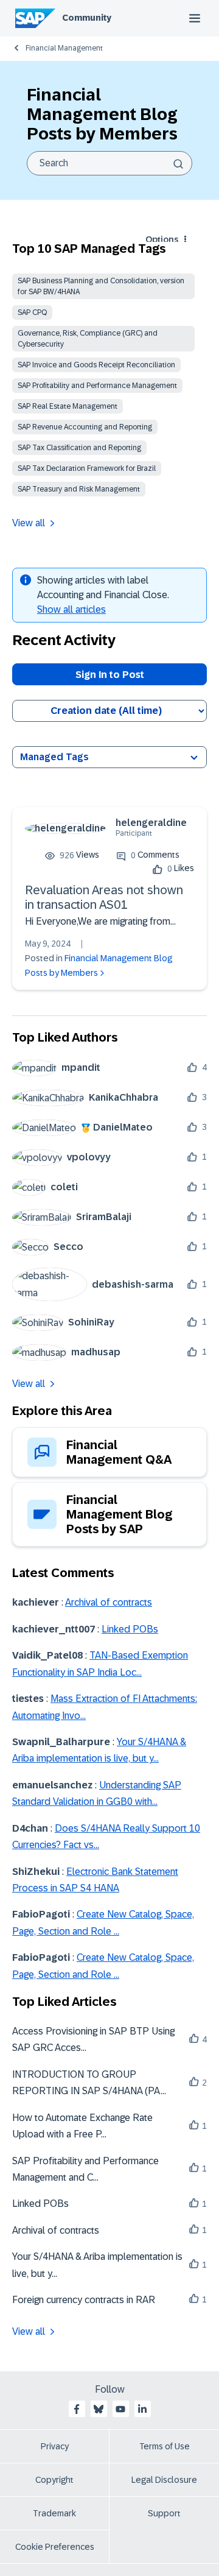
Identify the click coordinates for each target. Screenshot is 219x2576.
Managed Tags (54, 757)
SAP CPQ (32, 312)
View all (29, 523)
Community (87, 18)
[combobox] (109, 163)
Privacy (55, 2446)
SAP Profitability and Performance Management (97, 386)
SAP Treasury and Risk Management (79, 489)
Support (164, 2513)
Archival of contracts (109, 1602)
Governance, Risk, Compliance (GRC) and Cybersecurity (88, 339)
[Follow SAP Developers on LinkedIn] (142, 2409)
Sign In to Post (110, 675)
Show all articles (71, 609)
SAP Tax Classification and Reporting (79, 448)
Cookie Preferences (55, 2547)
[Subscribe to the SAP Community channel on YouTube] (120, 2409)
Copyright (54, 2480)
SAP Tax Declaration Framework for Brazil (87, 468)
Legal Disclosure (164, 2480)
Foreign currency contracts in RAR (84, 2300)
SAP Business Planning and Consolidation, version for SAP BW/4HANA (101, 286)
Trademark (54, 2513)
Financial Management (64, 48)
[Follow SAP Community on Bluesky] (99, 2409)
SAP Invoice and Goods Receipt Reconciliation (96, 365)
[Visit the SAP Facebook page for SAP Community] (77, 2409)
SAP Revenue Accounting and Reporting (85, 427)
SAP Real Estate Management (68, 406)
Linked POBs (130, 1629)
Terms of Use (165, 2446)
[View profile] (65, 828)
